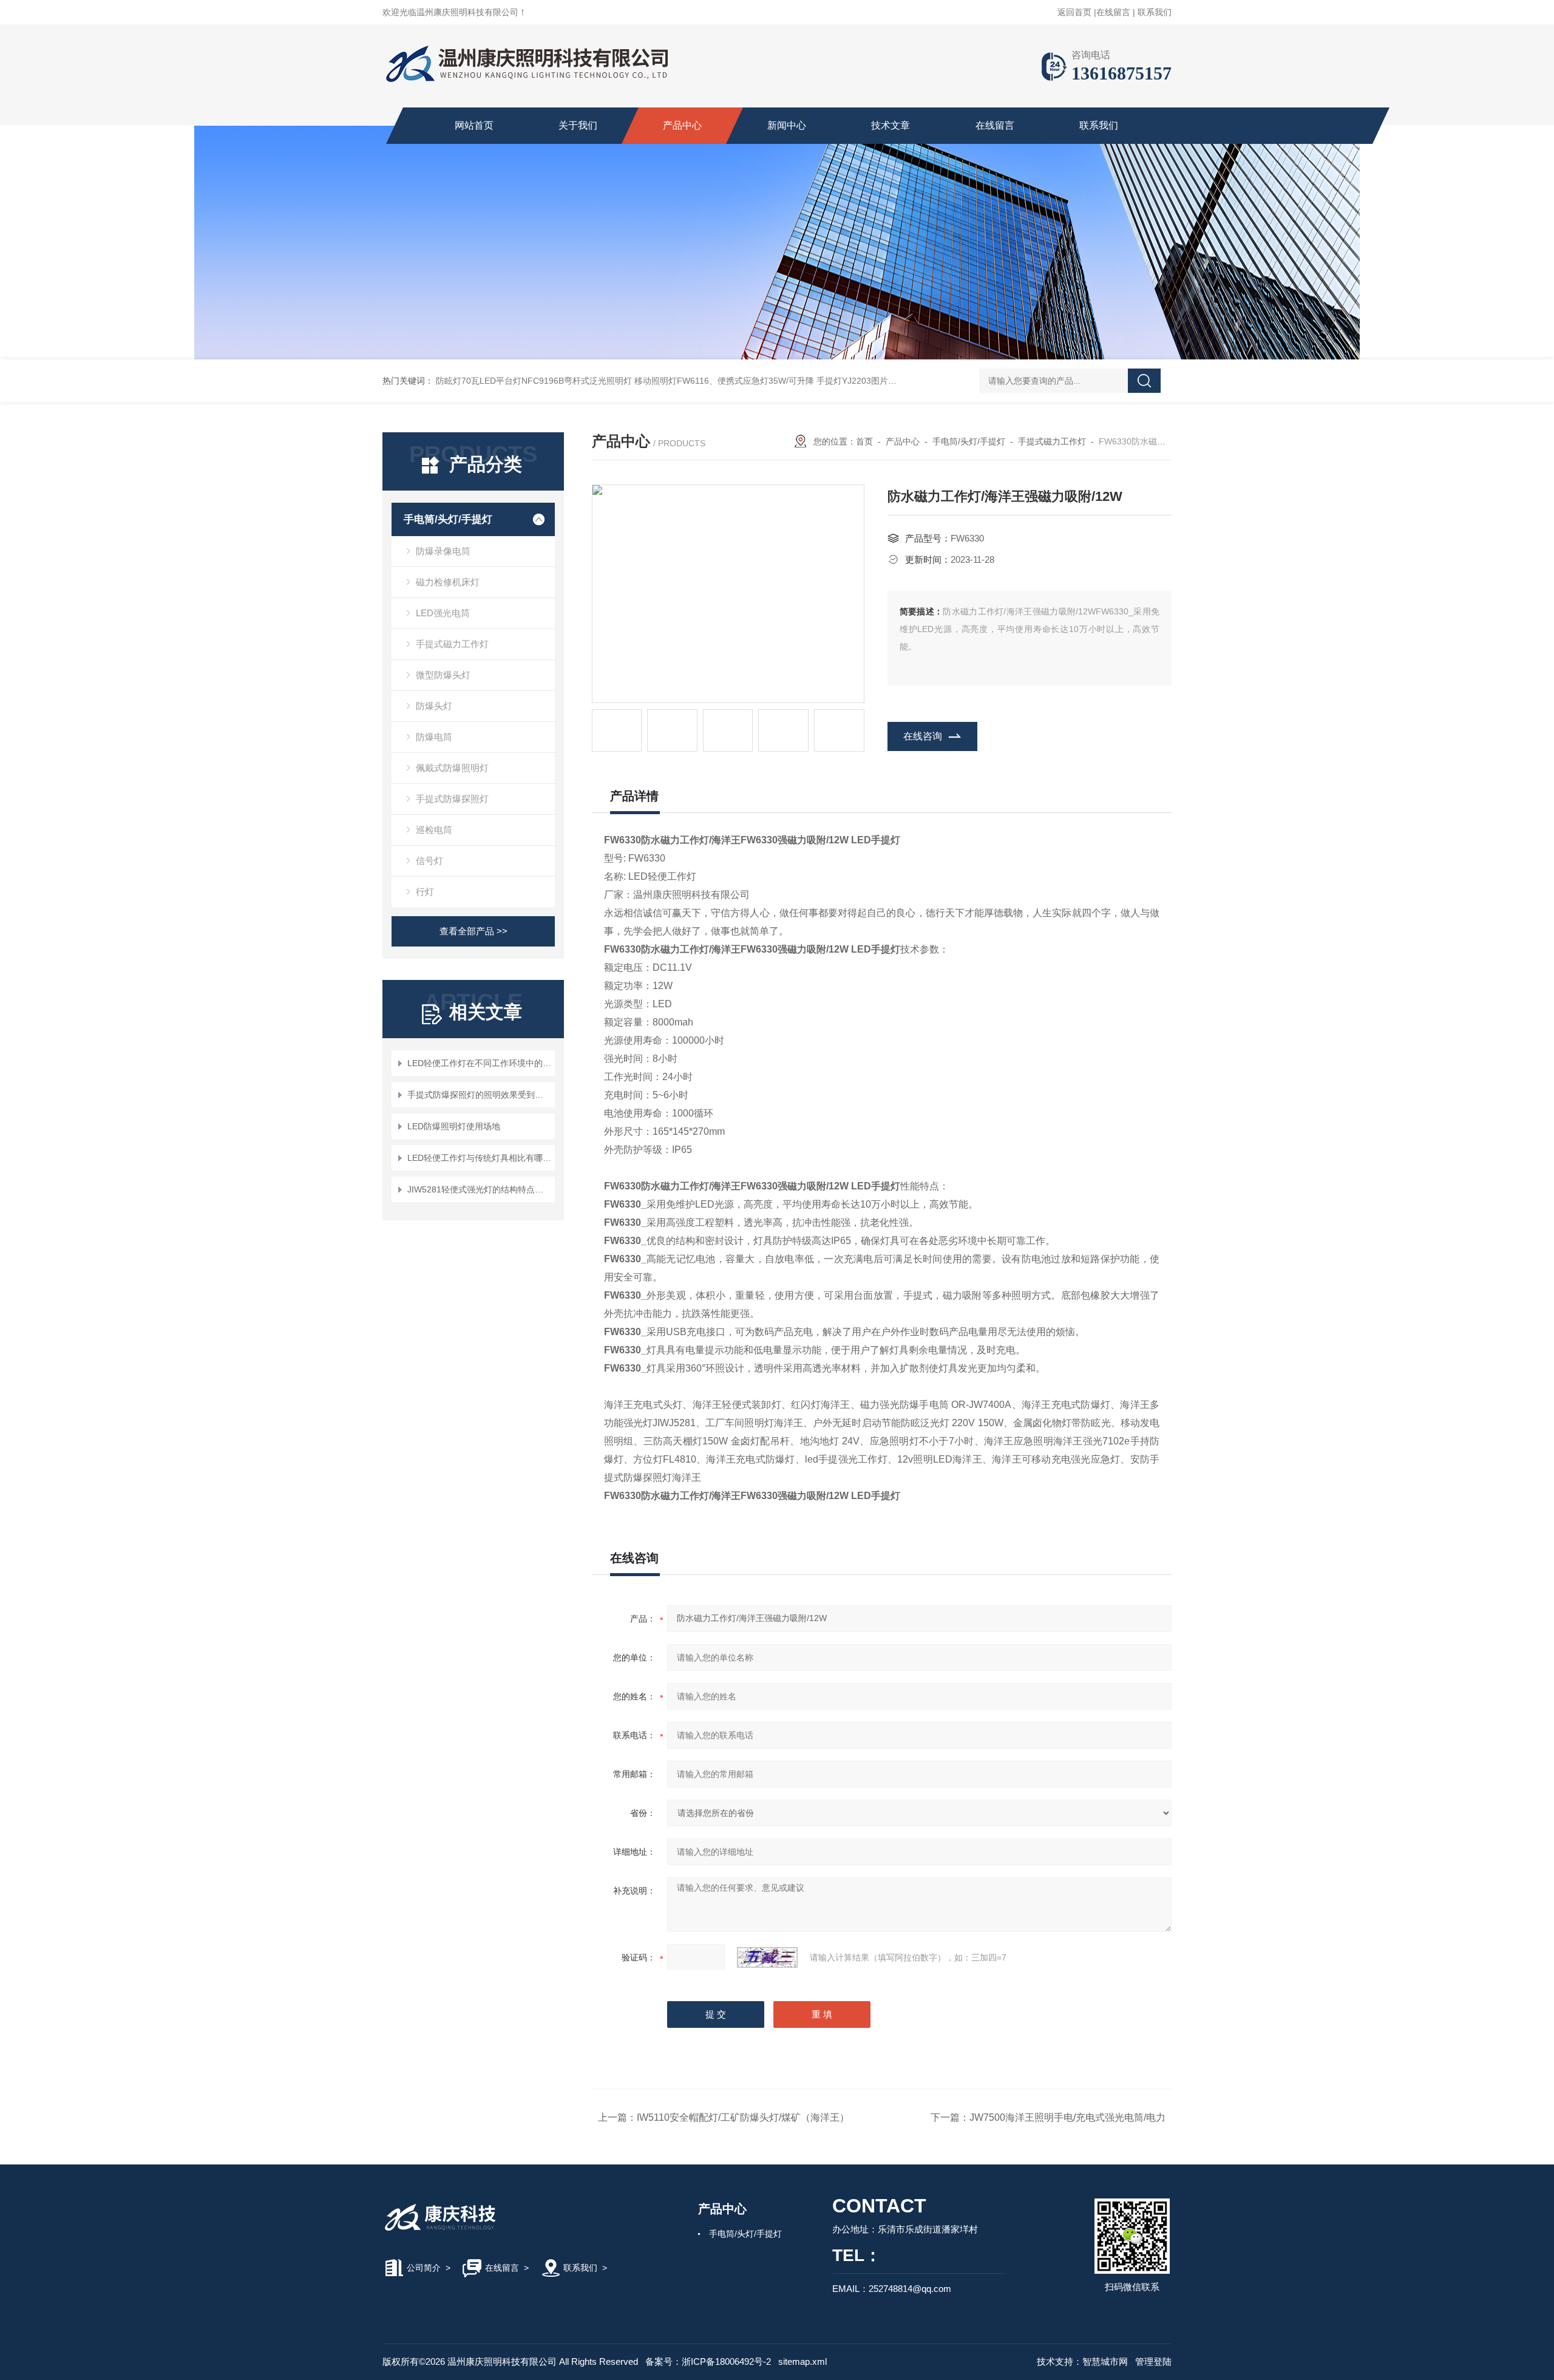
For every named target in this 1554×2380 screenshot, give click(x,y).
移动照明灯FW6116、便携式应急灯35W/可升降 (724, 381)
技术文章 (891, 125)
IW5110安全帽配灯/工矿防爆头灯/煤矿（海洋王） (743, 2117)
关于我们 (578, 125)
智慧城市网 (1105, 2361)
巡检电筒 (434, 830)
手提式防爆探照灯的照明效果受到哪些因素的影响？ (479, 1095)
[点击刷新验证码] (767, 1957)
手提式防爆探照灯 (452, 799)
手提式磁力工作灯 (452, 644)
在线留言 (1113, 12)
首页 (864, 441)
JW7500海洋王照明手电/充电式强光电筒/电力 (1067, 2117)
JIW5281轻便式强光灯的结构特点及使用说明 (479, 1189)
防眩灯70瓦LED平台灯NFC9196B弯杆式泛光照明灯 (534, 381)
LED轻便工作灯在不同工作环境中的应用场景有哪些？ (479, 1063)
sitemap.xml (802, 2361)
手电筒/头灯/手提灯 (448, 519)
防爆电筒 (434, 737)
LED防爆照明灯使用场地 (454, 1126)
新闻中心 (787, 125)
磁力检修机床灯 (448, 582)
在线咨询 (923, 736)
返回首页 (1074, 12)
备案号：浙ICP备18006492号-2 (708, 2361)
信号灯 (429, 861)
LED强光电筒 (443, 613)
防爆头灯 (434, 706)
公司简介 (424, 2268)
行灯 (425, 892)
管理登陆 (1153, 2361)
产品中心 (682, 125)
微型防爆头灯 (443, 675)
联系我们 (1155, 12)
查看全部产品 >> (473, 931)
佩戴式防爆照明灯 (452, 768)
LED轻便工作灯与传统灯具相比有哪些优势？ (479, 1158)
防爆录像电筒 (443, 551)
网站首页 (474, 125)
